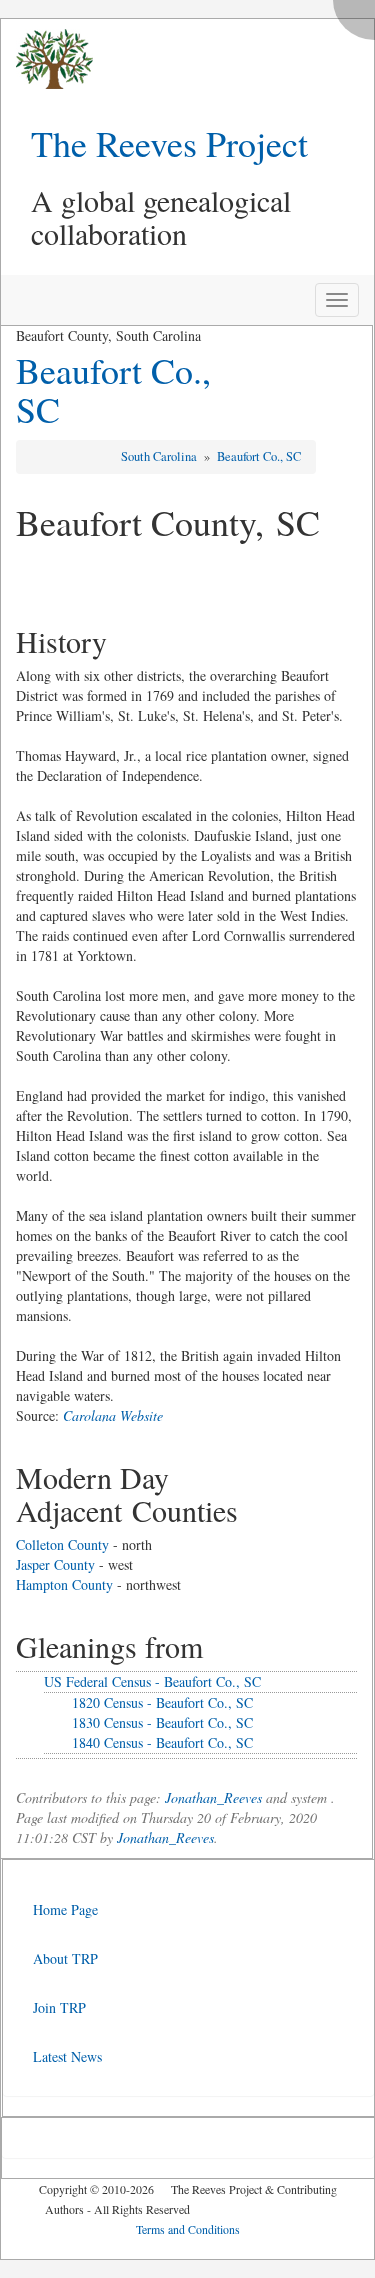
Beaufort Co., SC (113, 390)
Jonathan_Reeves (213, 1797)
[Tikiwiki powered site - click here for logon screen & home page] (47, 59)
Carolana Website (113, 1415)
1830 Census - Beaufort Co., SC (162, 1722)
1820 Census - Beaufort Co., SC (162, 1702)
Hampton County (64, 1584)
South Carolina (160, 456)
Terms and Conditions (188, 2229)
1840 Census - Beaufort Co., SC (162, 1742)
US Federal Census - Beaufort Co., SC (152, 1681)
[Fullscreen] (359, 14)
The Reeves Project (169, 143)
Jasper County (55, 1564)
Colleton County (62, 1544)
